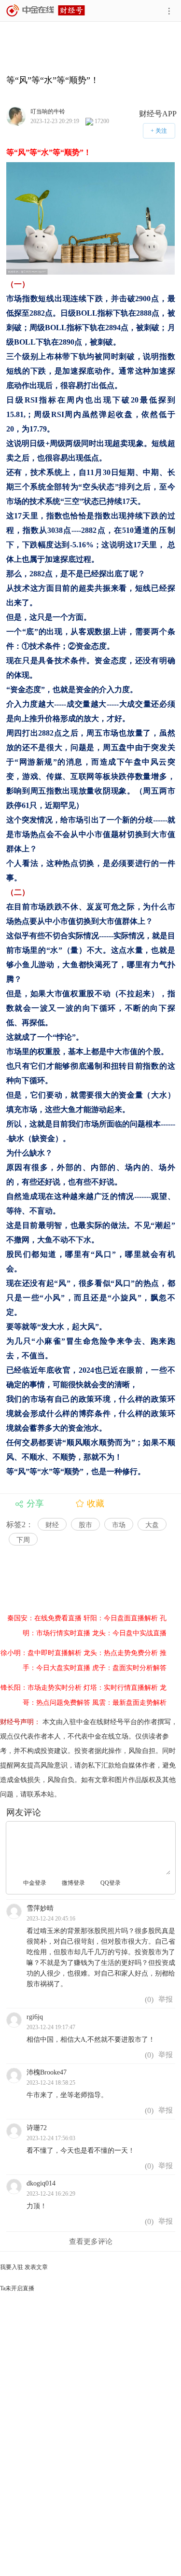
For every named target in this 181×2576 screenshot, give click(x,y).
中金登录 (35, 1883)
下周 (23, 1540)
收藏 (96, 1504)
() (148, 1999)
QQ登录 (111, 1883)
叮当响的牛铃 (48, 111)
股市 (85, 1525)
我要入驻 (12, 2267)
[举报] (166, 1999)
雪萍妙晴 (40, 1908)
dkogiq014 (41, 2183)
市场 (119, 1525)
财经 (52, 1525)
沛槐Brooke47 (47, 2072)
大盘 (152, 1525)
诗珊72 (37, 2128)
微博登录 (73, 1883)
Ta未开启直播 (17, 2288)
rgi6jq (35, 2017)
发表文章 (36, 2267)
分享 (35, 1504)
